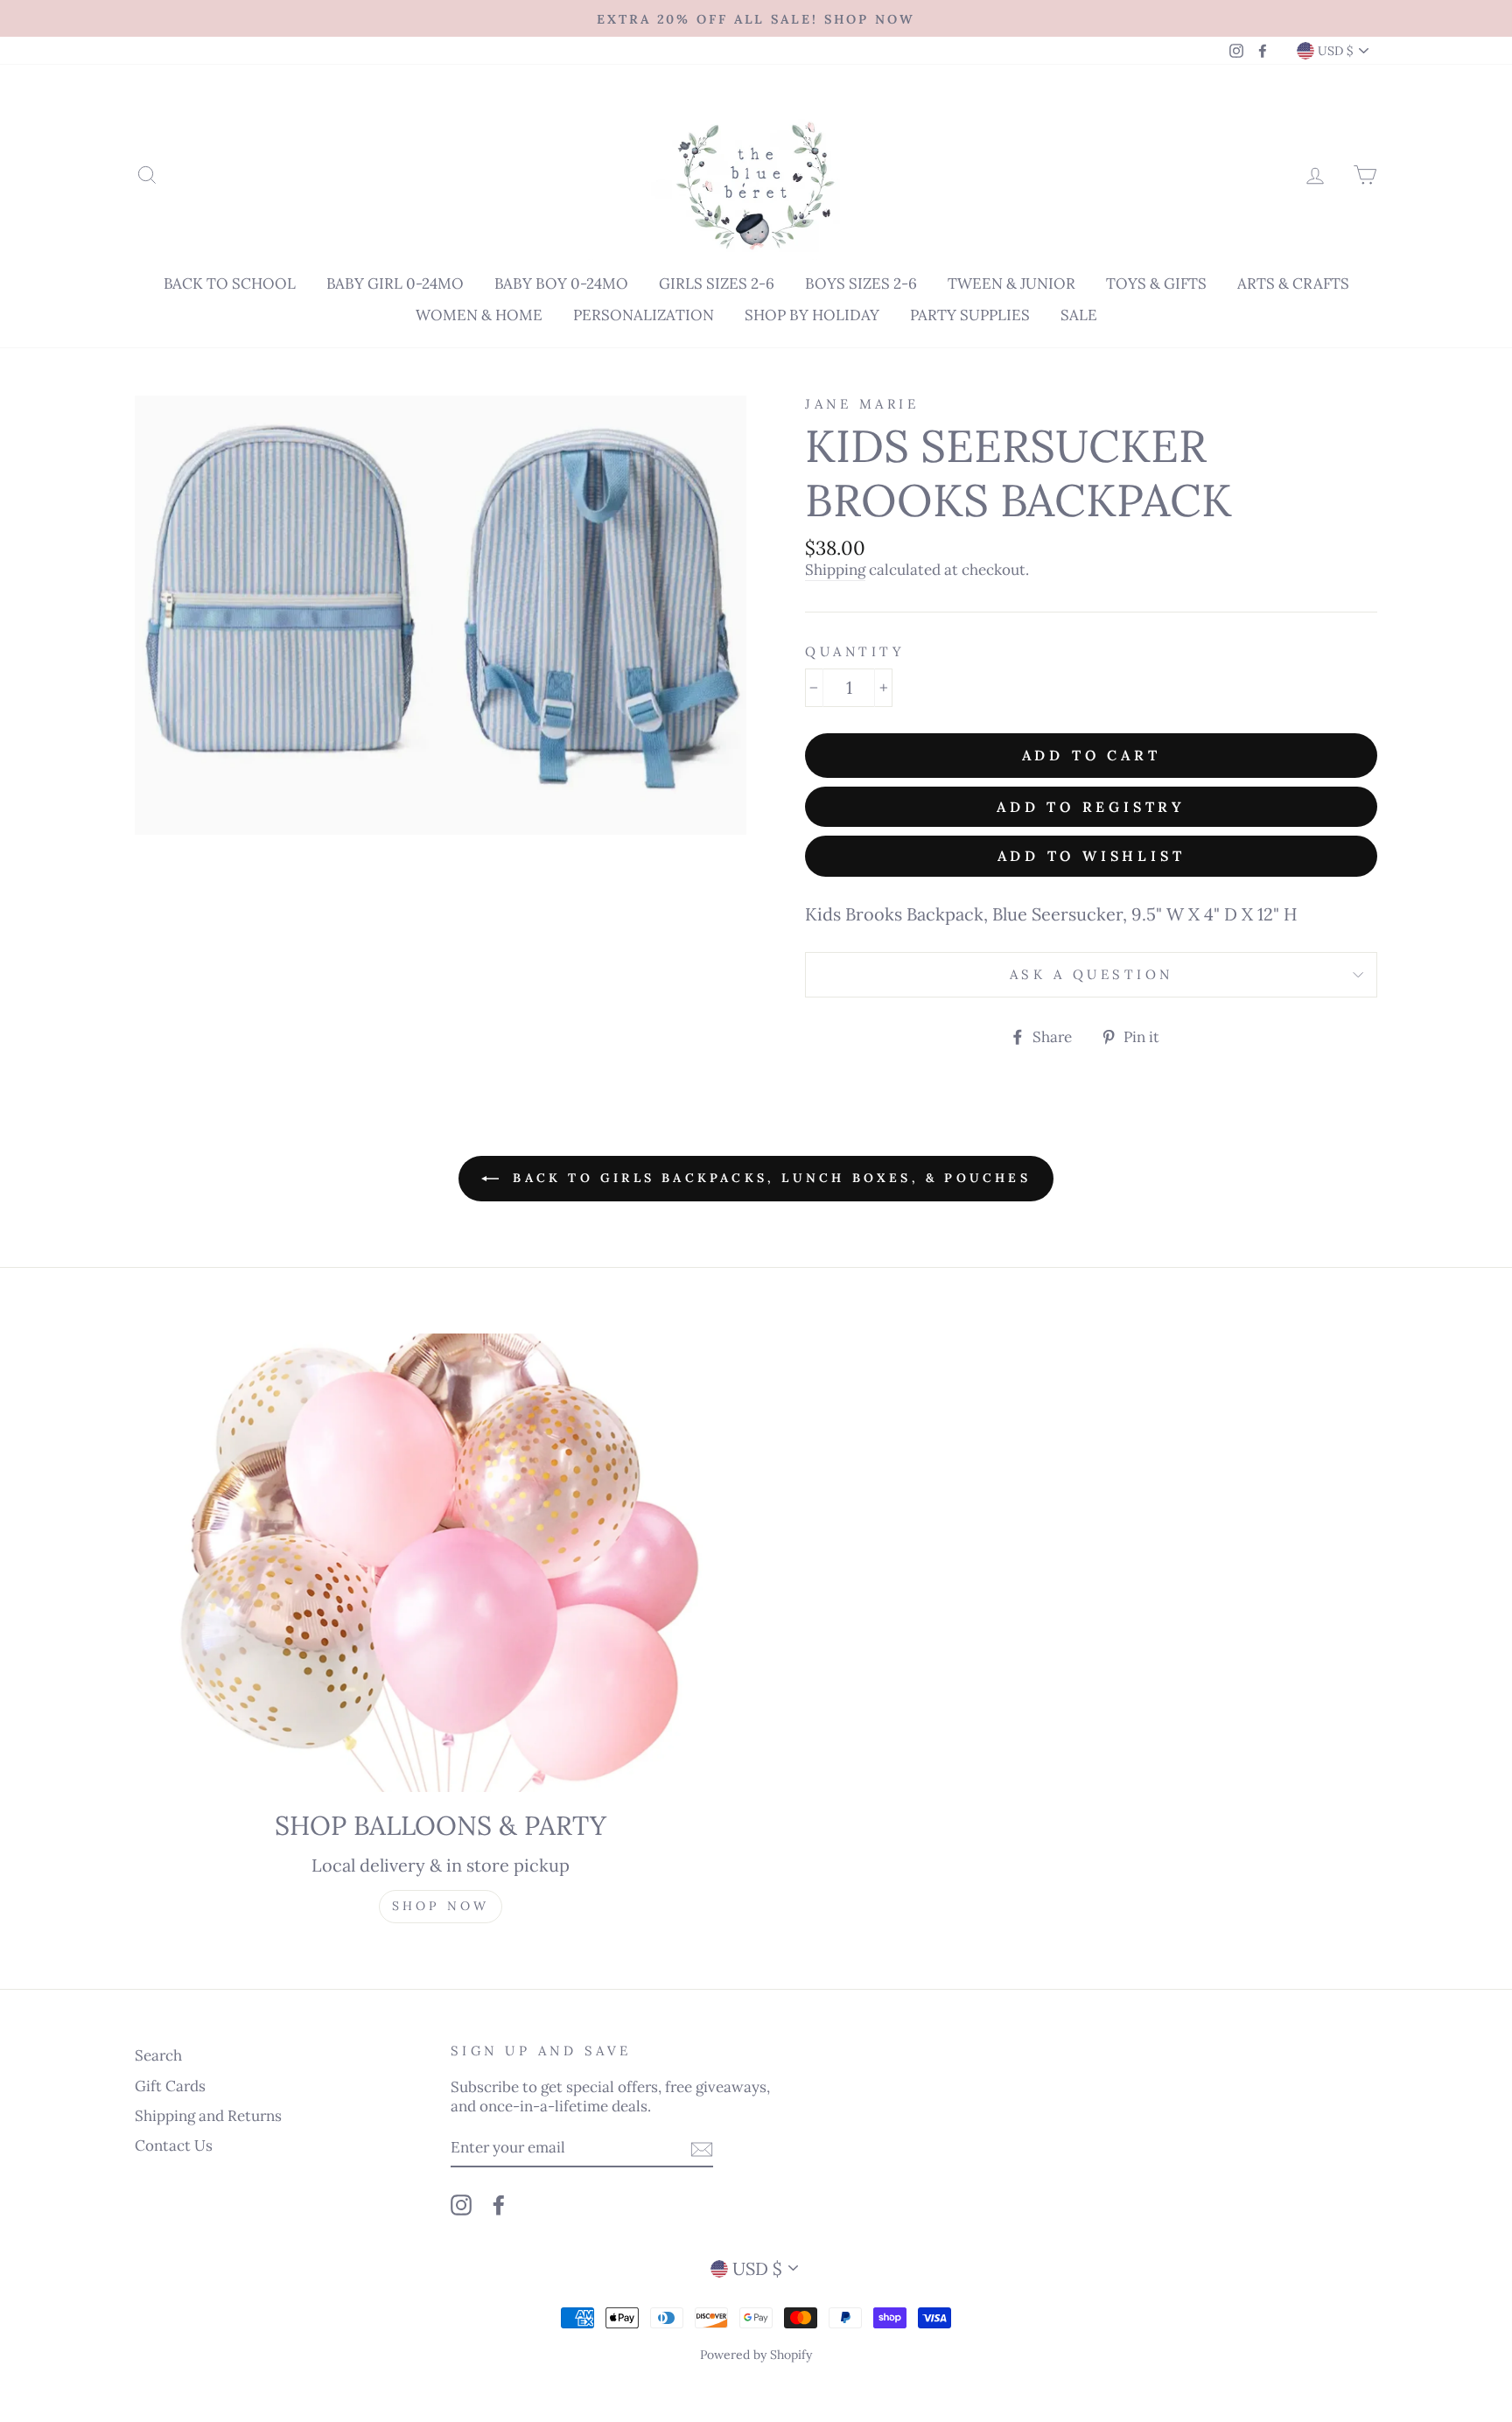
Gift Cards (170, 2086)
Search (158, 2055)
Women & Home (479, 315)
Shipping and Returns (208, 2116)
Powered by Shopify (756, 2355)
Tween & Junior (1011, 283)
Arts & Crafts (1293, 283)
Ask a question (1092, 974)
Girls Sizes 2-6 (717, 283)
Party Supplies (970, 315)
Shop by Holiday (812, 315)
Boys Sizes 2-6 (861, 283)
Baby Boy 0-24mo (561, 283)
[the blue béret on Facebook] (499, 2205)
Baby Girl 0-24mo (395, 283)
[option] (756, 18)
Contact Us (174, 2145)
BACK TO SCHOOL (230, 283)
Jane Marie (862, 404)
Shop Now (441, 1906)
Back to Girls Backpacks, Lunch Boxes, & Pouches (768, 1178)
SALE (1079, 315)
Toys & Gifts (1156, 283)
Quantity (855, 651)
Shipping (835, 570)
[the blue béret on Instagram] (461, 2205)
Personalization (644, 315)
